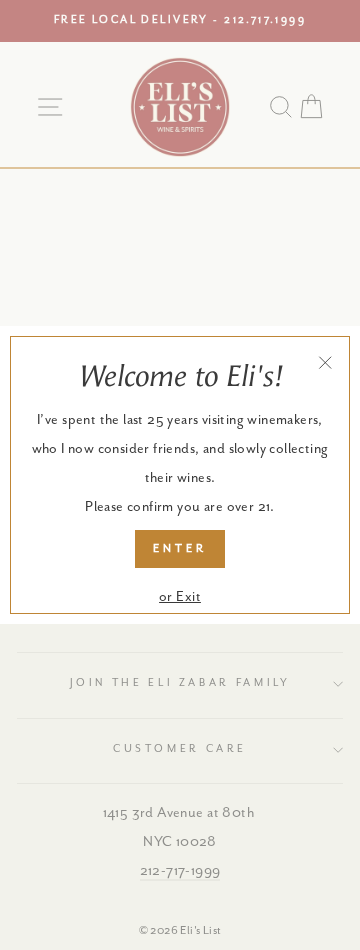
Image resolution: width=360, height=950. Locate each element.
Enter (180, 548)
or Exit (180, 597)
